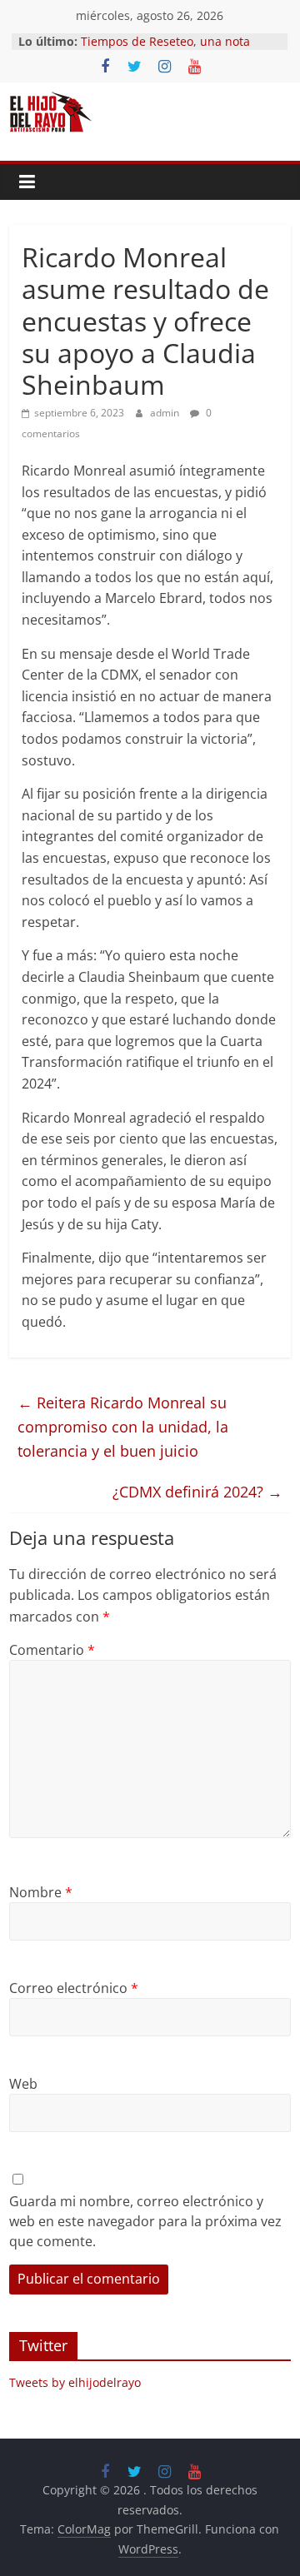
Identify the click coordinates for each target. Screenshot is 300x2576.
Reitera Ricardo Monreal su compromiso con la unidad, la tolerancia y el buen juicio (123, 1427)
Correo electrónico (74, 1988)
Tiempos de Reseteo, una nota (165, 41)
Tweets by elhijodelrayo (75, 2382)
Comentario (52, 1650)
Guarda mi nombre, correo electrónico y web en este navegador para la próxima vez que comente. (145, 2221)
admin (166, 413)
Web (23, 2084)
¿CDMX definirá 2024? (197, 1492)
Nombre (41, 1892)
